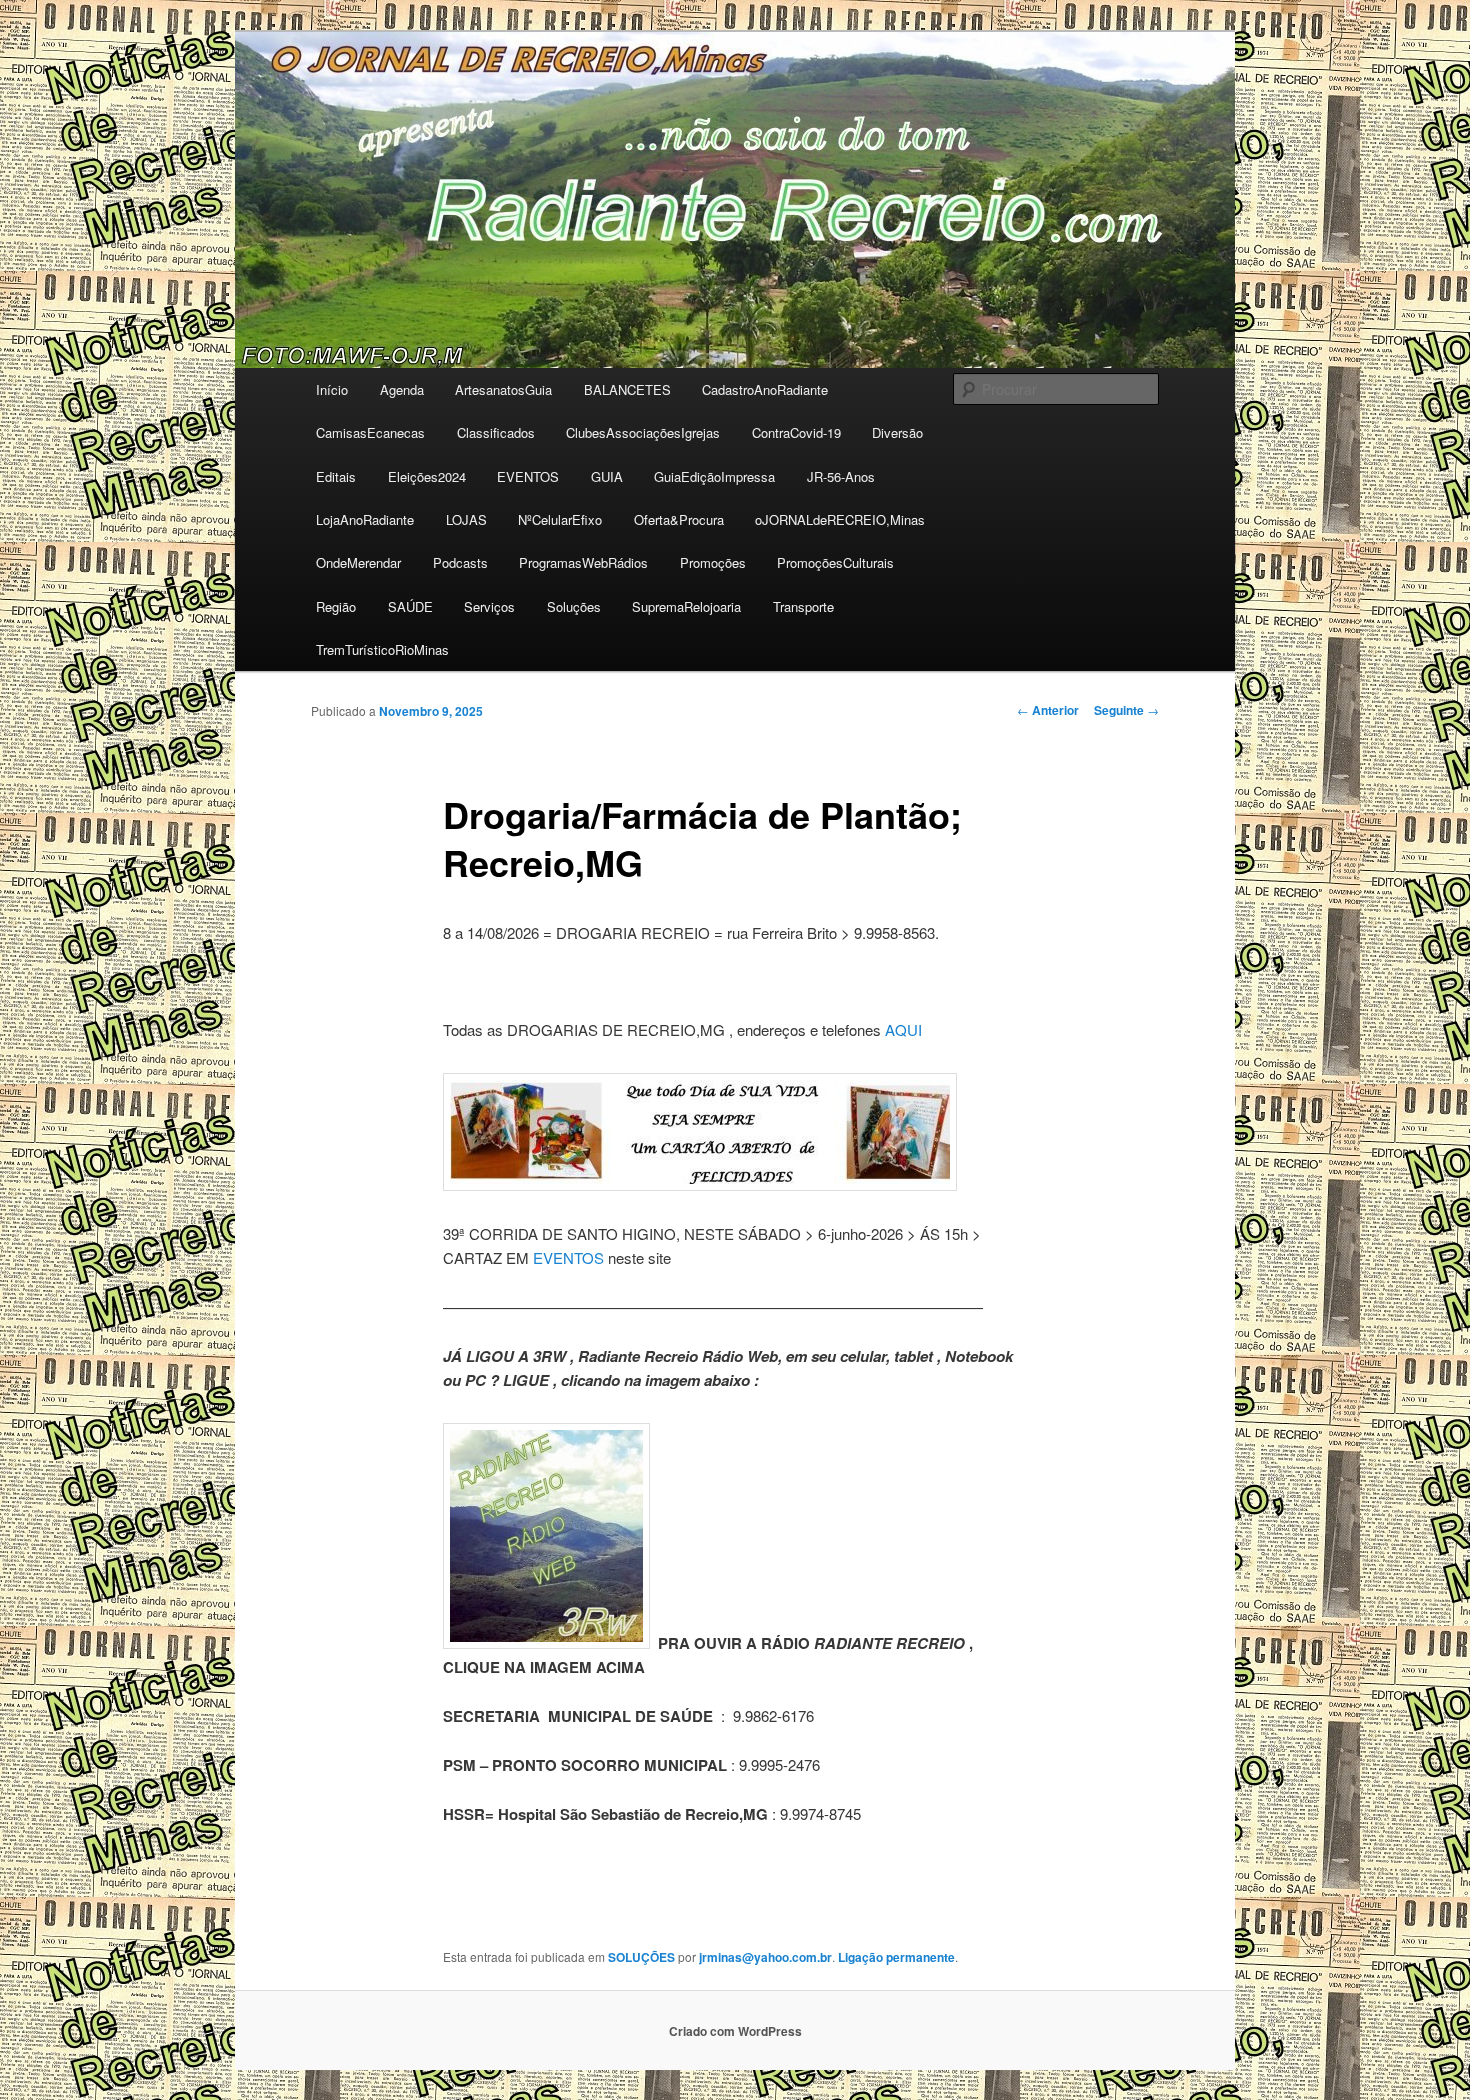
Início (332, 389)
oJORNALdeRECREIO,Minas (840, 519)
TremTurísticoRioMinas (382, 649)
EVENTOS (528, 476)
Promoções (713, 562)
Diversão (897, 432)
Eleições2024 (427, 476)
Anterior (1048, 710)
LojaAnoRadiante (365, 519)
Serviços (489, 606)
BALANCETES (627, 389)
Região (336, 606)
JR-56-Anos (841, 476)
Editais (336, 476)
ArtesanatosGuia (503, 389)
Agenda (402, 389)
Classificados (496, 432)
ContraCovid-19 (796, 432)
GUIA (607, 476)
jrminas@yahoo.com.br (765, 1957)
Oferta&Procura (679, 519)
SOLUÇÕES (641, 1957)
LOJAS (466, 519)
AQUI (903, 1029)
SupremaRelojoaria (686, 606)
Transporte (803, 606)
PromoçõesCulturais (835, 562)
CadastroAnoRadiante (765, 389)
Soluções (574, 606)
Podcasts (460, 562)
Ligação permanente (896, 1957)
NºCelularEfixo (560, 519)
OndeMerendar (358, 562)
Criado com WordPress (735, 2031)
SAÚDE (410, 606)
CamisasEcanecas (370, 432)
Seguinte (1126, 710)
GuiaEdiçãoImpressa (714, 476)
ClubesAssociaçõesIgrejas (643, 432)
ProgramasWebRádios (583, 562)
